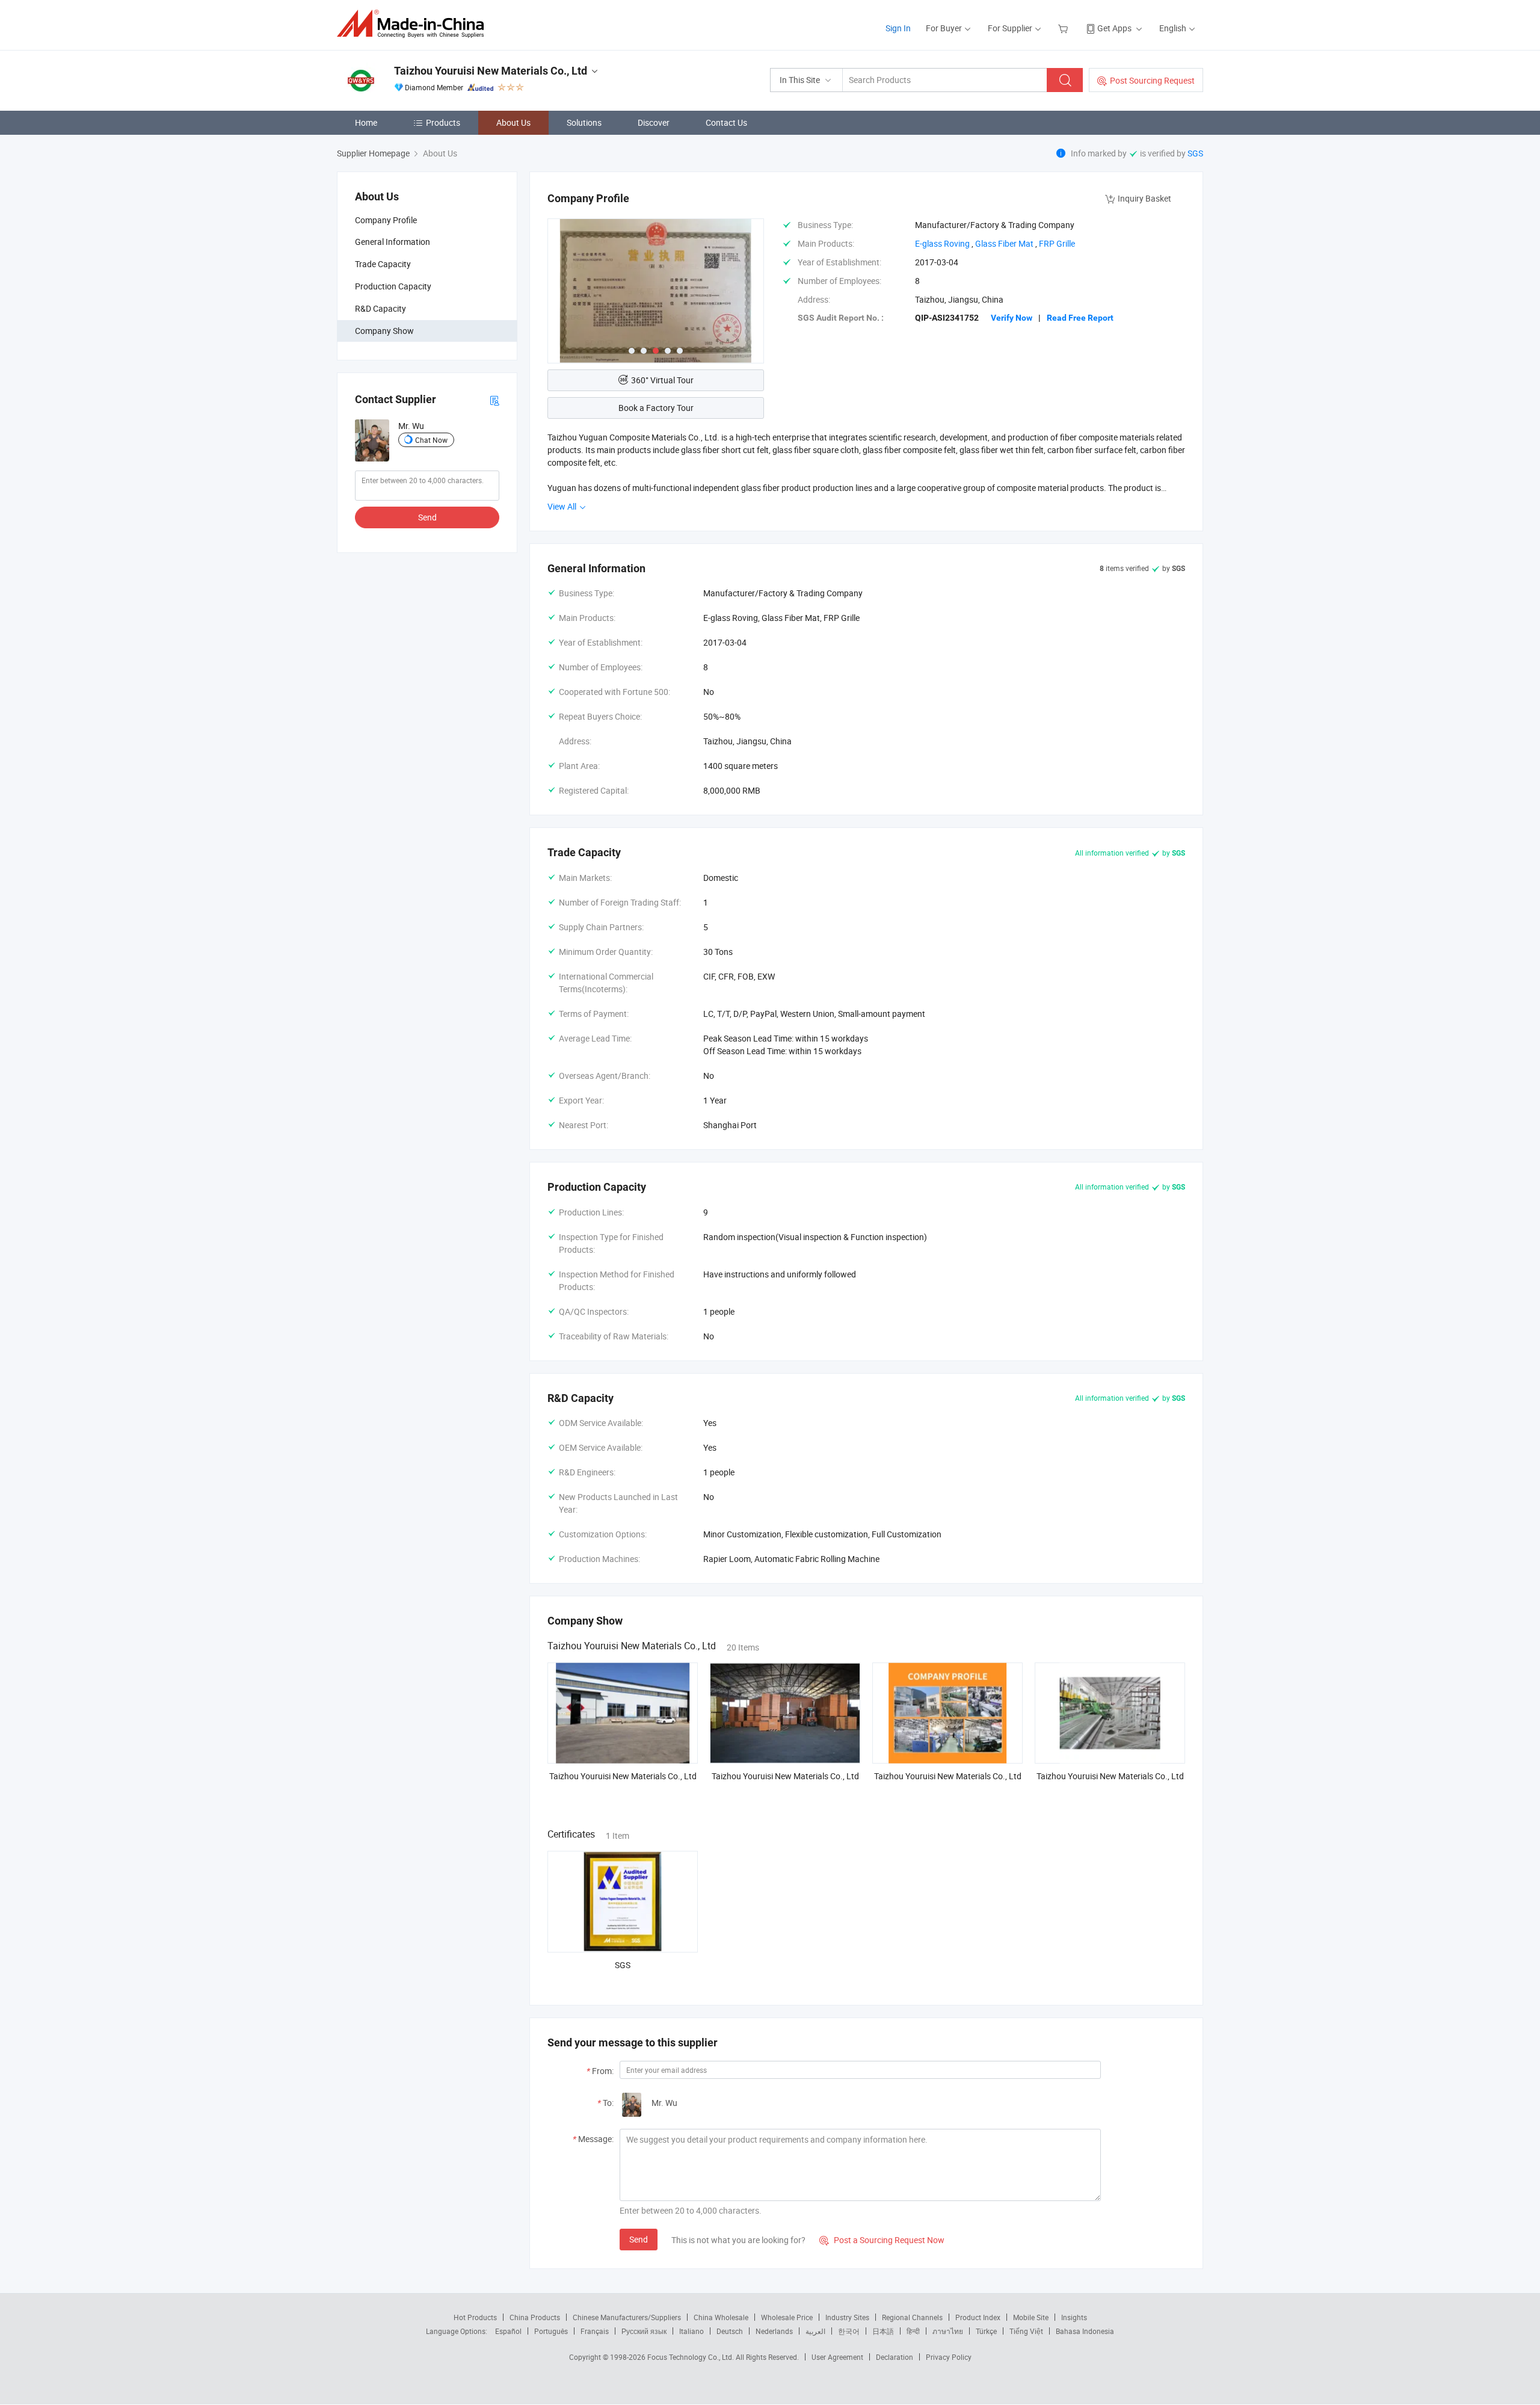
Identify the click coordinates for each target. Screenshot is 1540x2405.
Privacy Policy (949, 2357)
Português (551, 2331)
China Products (535, 2317)
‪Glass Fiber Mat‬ (1004, 243)
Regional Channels (912, 2317)
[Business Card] (494, 399)
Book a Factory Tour (656, 408)
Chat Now (431, 440)
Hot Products (475, 2317)
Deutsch (730, 2331)
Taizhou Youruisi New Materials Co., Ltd (623, 1776)
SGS (1195, 153)
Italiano (691, 2331)
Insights (1074, 2317)
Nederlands (774, 2331)
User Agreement (837, 2357)
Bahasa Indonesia (1085, 2331)
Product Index (978, 2317)
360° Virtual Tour (662, 380)
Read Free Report (1080, 318)
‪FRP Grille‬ (1057, 243)
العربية (815, 2331)
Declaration (895, 2357)
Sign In (898, 28)
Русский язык (644, 2331)
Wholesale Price (787, 2317)
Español (508, 2331)
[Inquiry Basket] (1064, 28)
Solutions (584, 122)
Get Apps (1114, 28)
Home (366, 122)
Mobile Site (1031, 2317)
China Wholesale (721, 2317)
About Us (513, 122)
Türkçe (986, 2331)
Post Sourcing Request (1152, 80)
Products (443, 122)
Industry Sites (847, 2317)
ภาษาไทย (948, 2331)
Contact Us (726, 122)
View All (563, 506)
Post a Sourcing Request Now (882, 2240)
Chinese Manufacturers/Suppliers (627, 2317)
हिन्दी (913, 2331)
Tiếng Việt (1026, 2331)
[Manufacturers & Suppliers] (414, 24)
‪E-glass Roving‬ (942, 243)
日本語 (883, 2331)
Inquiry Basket (1144, 198)
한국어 (849, 2331)
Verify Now (1012, 318)
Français (595, 2331)
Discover (654, 122)
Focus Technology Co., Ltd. (691, 2357)
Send (427, 517)
